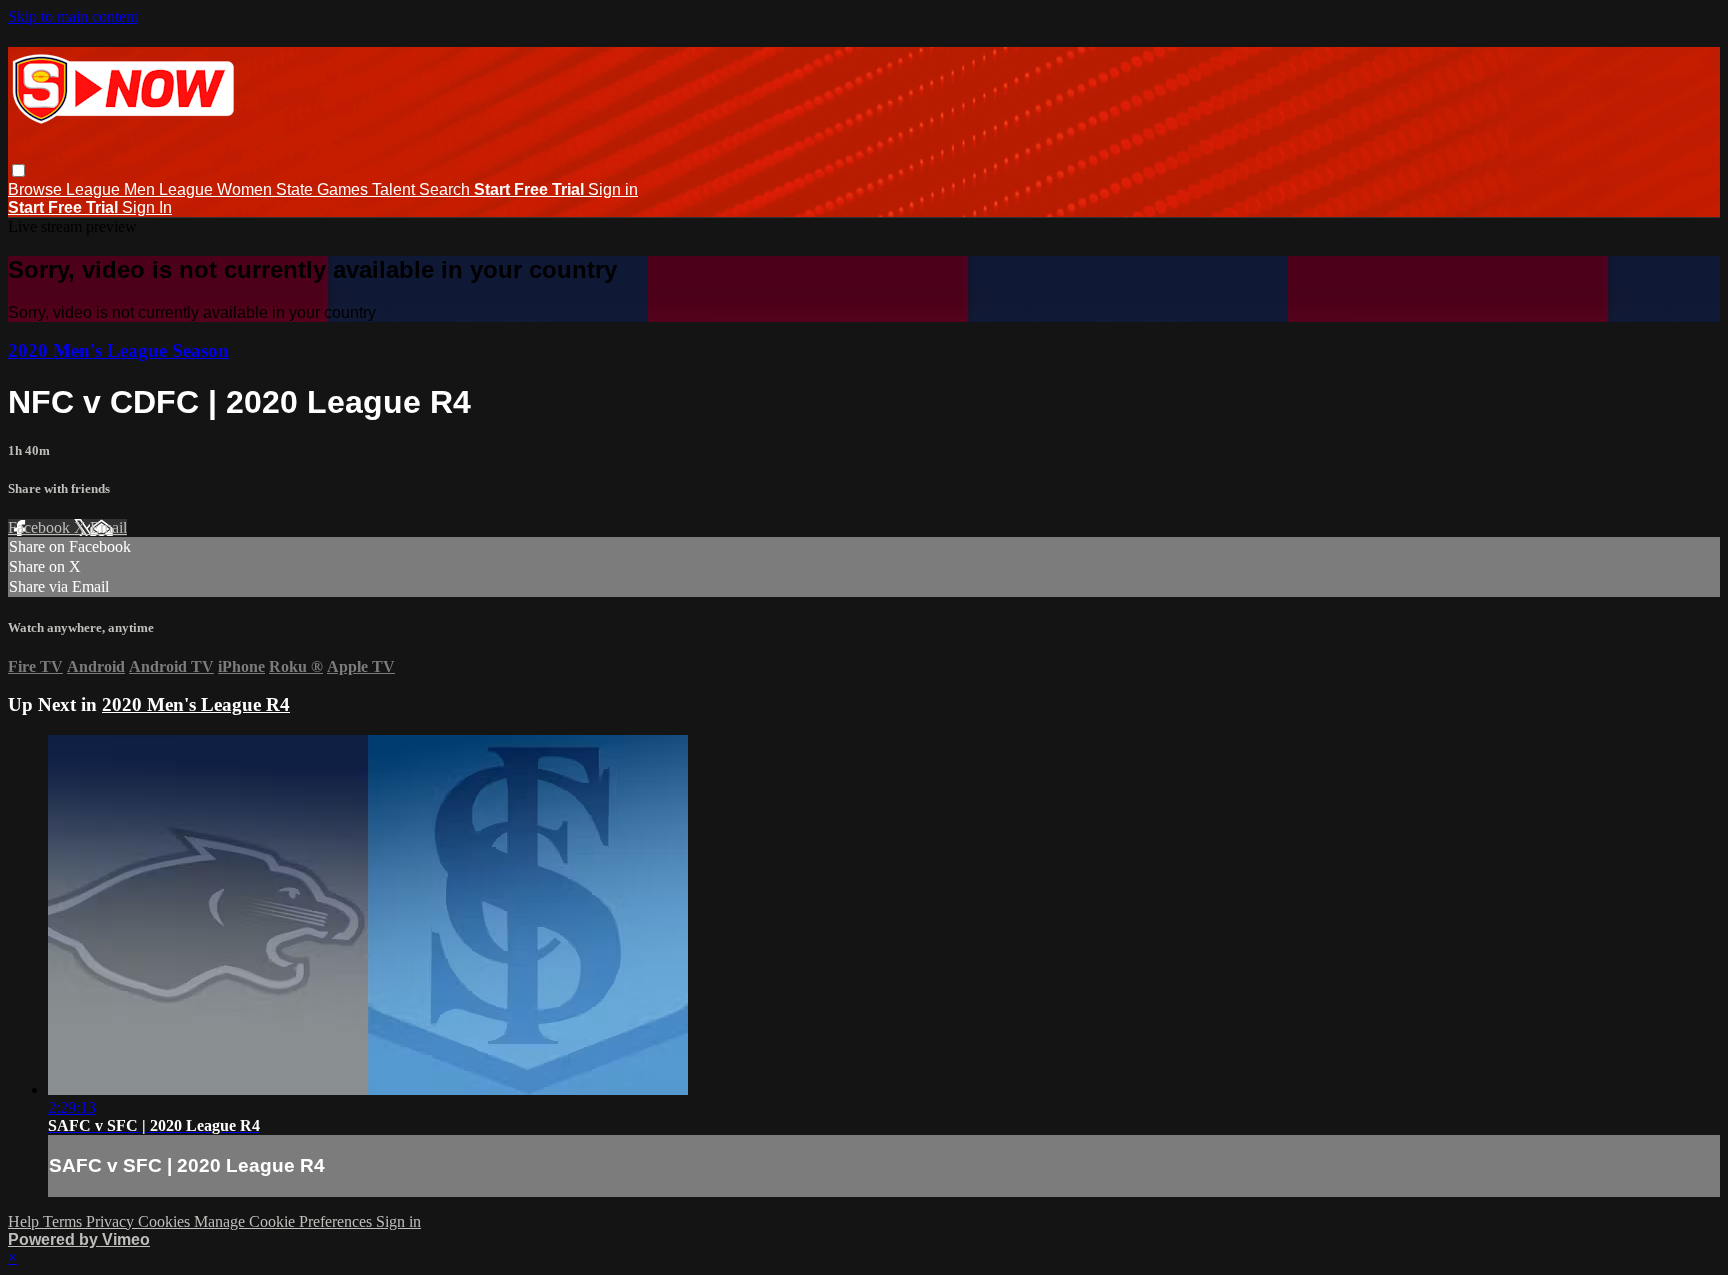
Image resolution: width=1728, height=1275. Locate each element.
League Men (112, 189)
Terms (64, 1221)
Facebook (41, 527)
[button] (18, 170)
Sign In (147, 207)
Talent (395, 189)
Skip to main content (73, 16)
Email (108, 527)
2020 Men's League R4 (196, 704)
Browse (37, 189)
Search (446, 189)
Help (25, 1221)
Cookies (166, 1221)
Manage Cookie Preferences (285, 1221)
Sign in (613, 189)
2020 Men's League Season (118, 350)
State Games (324, 189)
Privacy (112, 1221)
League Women (217, 189)
